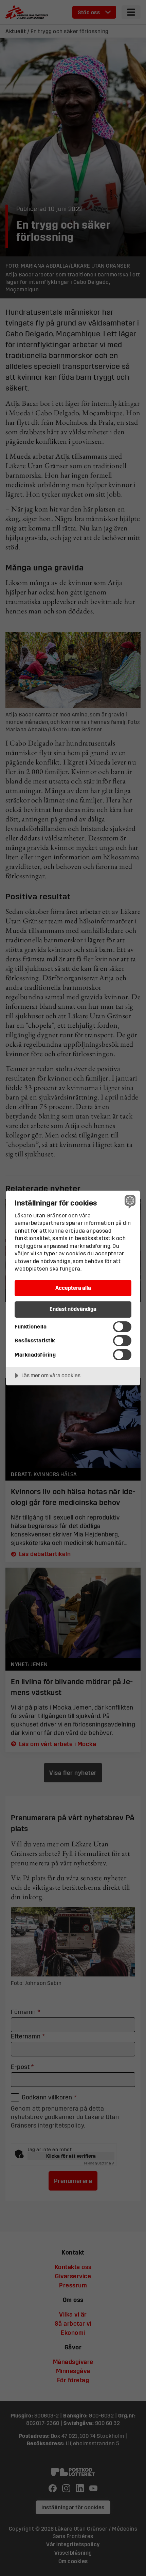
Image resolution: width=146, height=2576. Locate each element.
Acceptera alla (73, 1288)
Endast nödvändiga (73, 1309)
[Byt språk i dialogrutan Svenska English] (129, 1201)
